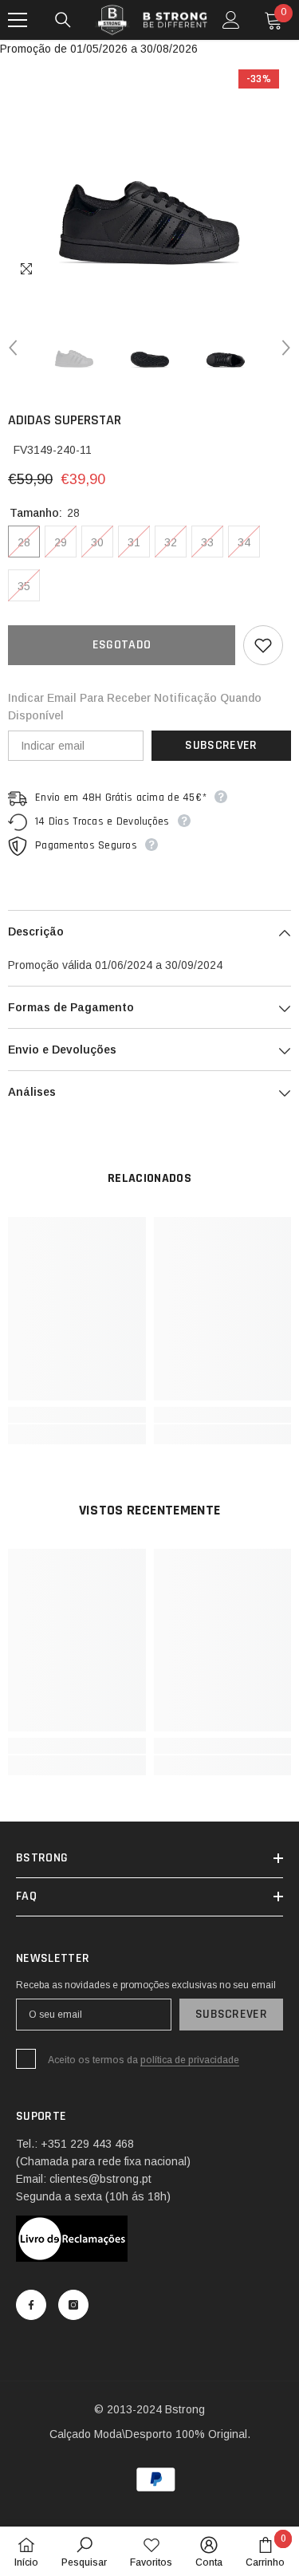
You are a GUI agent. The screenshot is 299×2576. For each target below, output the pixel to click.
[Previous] (13, 348)
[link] (77, 1415)
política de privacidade (190, 2060)
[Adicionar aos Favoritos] (263, 645)
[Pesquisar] (63, 20)
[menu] (18, 20)
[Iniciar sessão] (231, 20)
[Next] (286, 348)
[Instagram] (73, 2305)
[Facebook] (31, 2305)
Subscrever (221, 745)
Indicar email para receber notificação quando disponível (135, 707)
